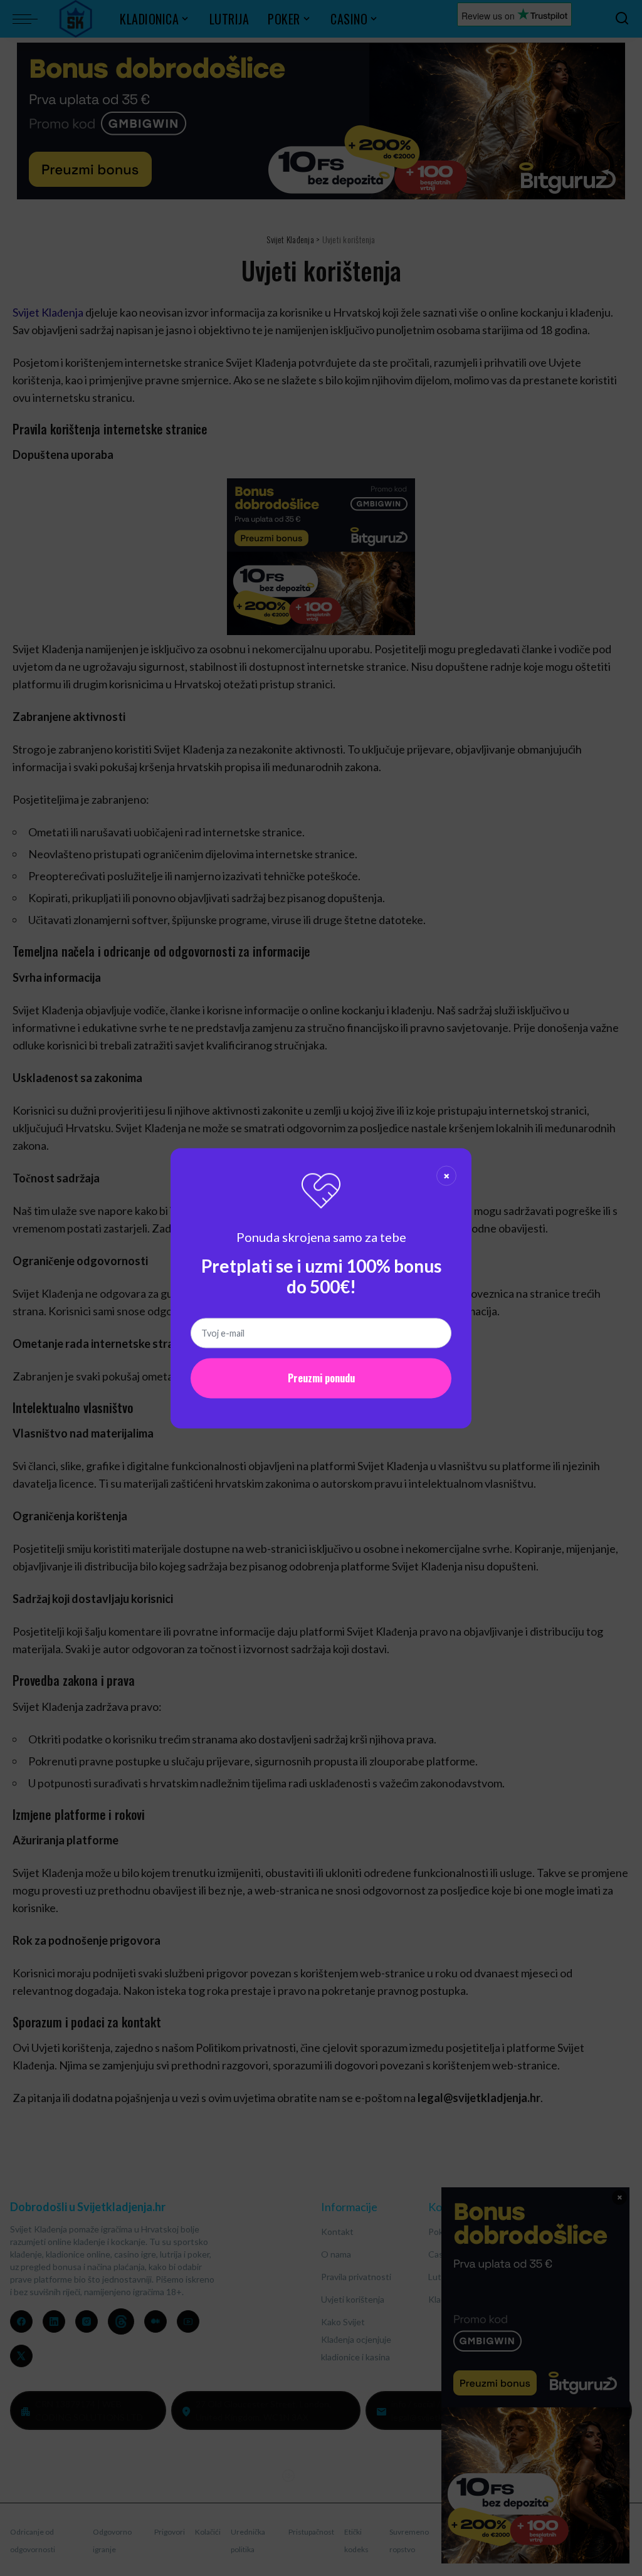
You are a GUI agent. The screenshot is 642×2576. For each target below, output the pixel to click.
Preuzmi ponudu (321, 1378)
